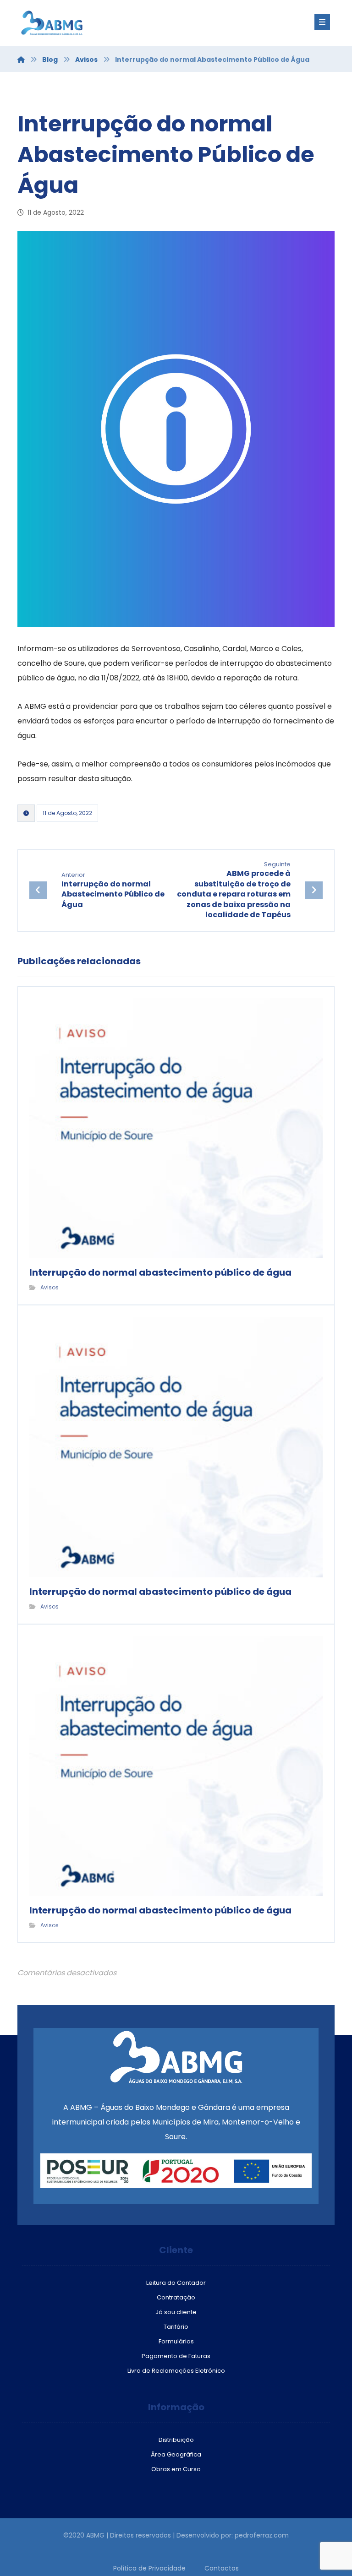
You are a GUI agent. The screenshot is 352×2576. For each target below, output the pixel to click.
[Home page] (21, 60)
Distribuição (176, 2440)
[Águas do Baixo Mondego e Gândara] (73, 23)
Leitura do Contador (176, 2283)
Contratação (176, 2297)
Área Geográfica (176, 2454)
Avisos (49, 1287)
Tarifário (176, 2327)
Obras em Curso (176, 2469)
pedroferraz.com (262, 2535)
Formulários (176, 2341)
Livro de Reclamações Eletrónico (176, 2371)
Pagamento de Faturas (176, 2356)
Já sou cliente (176, 2312)
